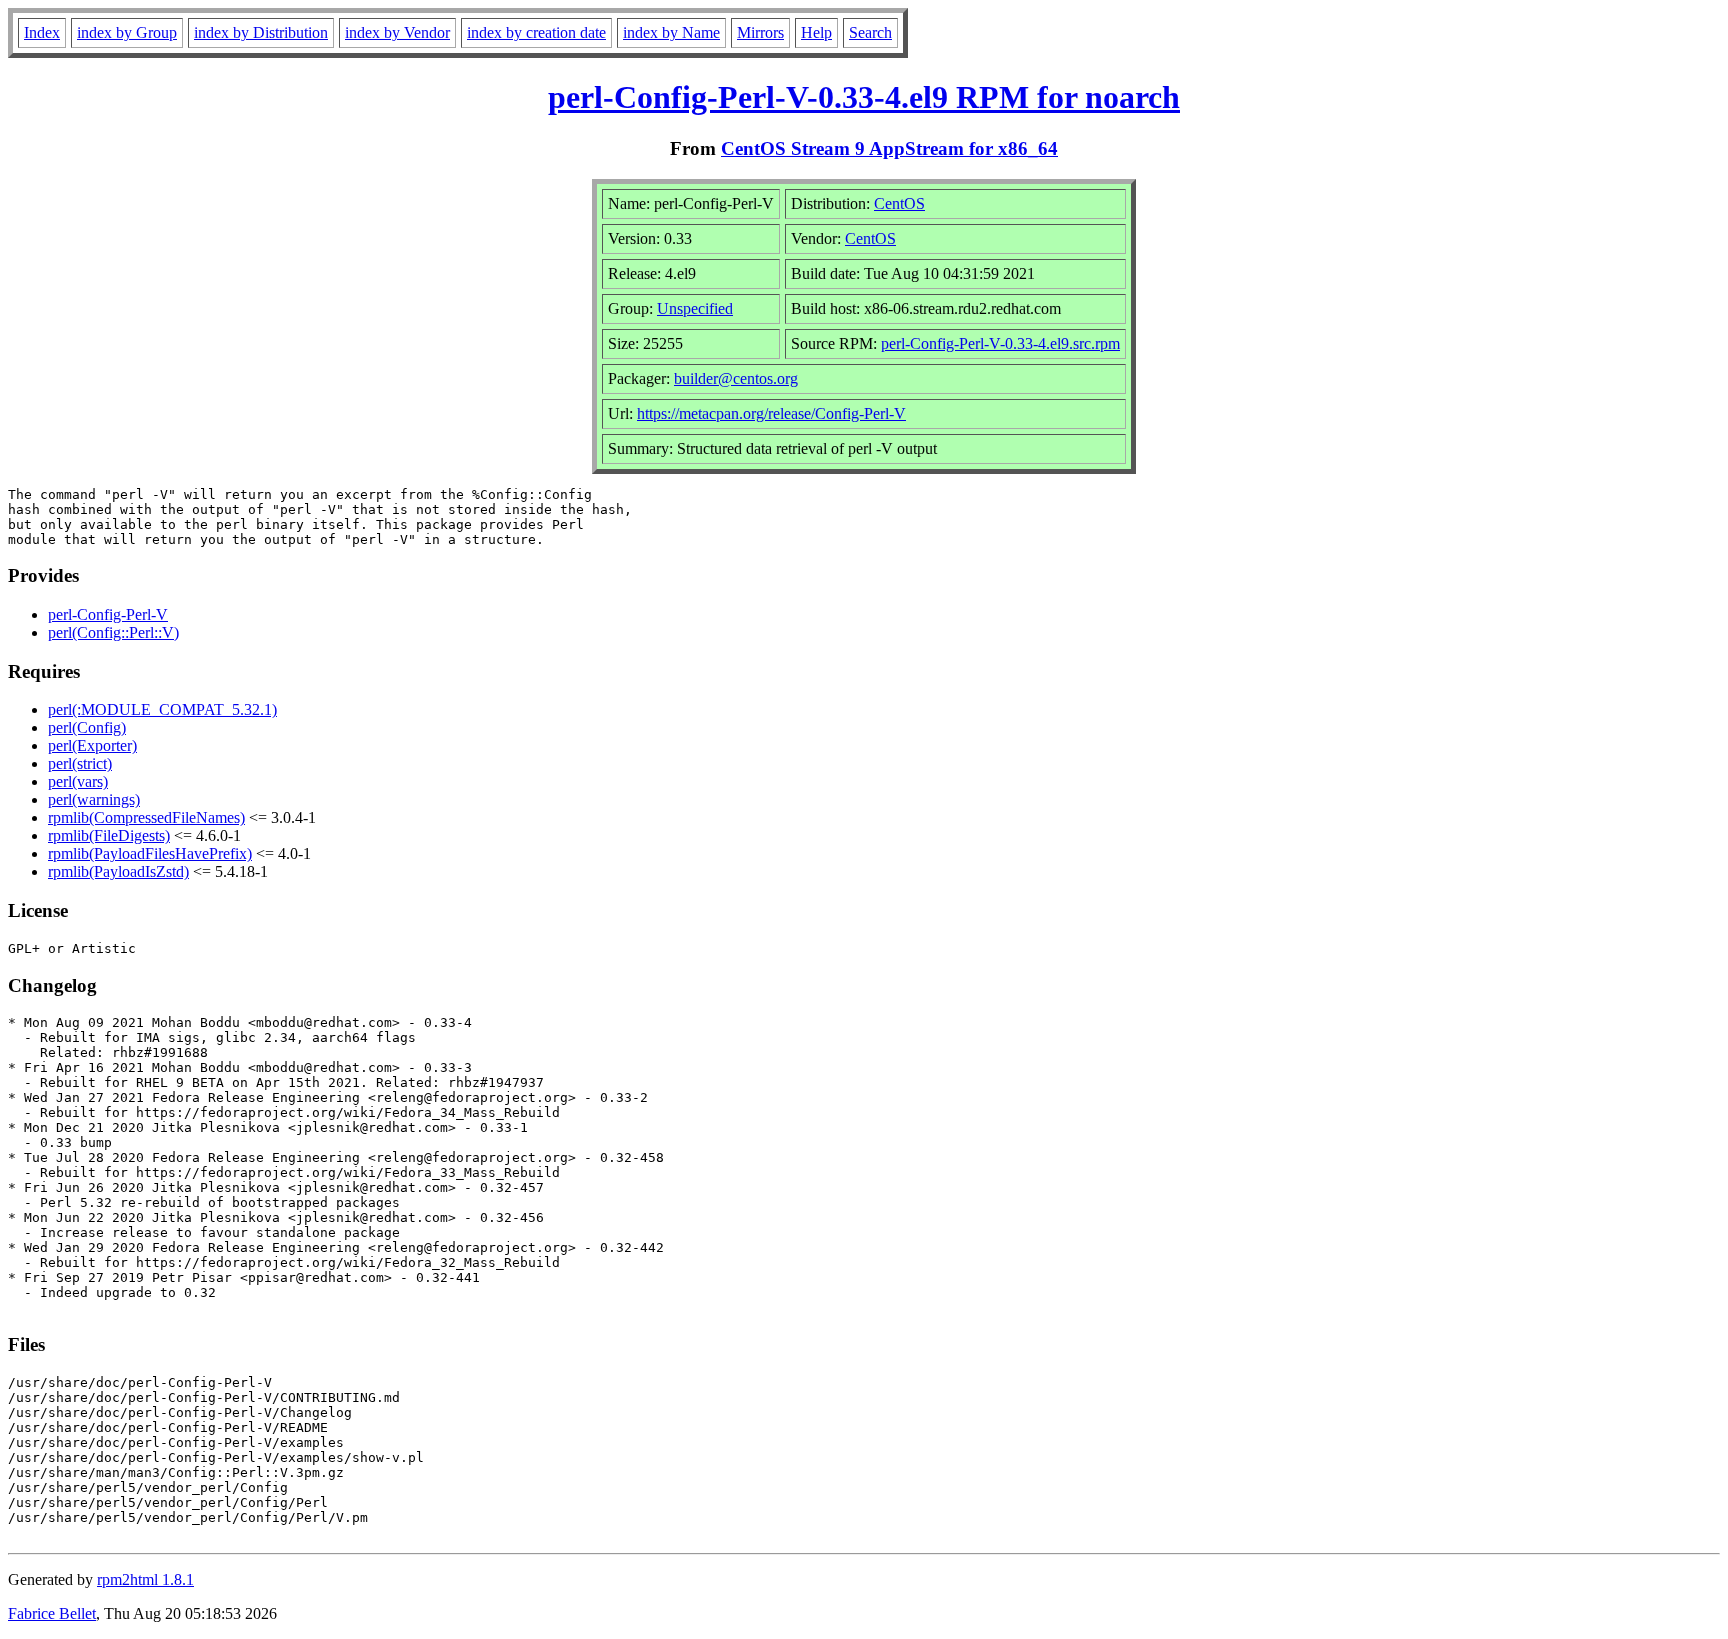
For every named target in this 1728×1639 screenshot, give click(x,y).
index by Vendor (397, 32)
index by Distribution (261, 32)
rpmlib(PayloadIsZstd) (118, 871)
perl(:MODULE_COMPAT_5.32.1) (162, 709)
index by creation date (536, 32)
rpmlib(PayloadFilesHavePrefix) (150, 853)
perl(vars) (78, 781)
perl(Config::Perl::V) (113, 632)
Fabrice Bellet (52, 1613)
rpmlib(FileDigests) (109, 835)
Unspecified (695, 308)
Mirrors (760, 32)
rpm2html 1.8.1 (145, 1579)
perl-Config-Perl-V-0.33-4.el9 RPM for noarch (864, 97)
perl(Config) (87, 727)
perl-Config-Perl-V (108, 614)
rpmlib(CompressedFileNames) (146, 817)
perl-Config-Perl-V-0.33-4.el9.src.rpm (1000, 343)
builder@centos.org (736, 378)
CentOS (899, 203)
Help (816, 32)
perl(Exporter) (92, 745)
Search (870, 32)
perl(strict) (80, 763)
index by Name (671, 32)
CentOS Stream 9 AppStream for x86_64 (889, 148)
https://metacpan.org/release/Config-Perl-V (771, 413)
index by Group (127, 32)
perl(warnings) (94, 799)
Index (42, 32)
